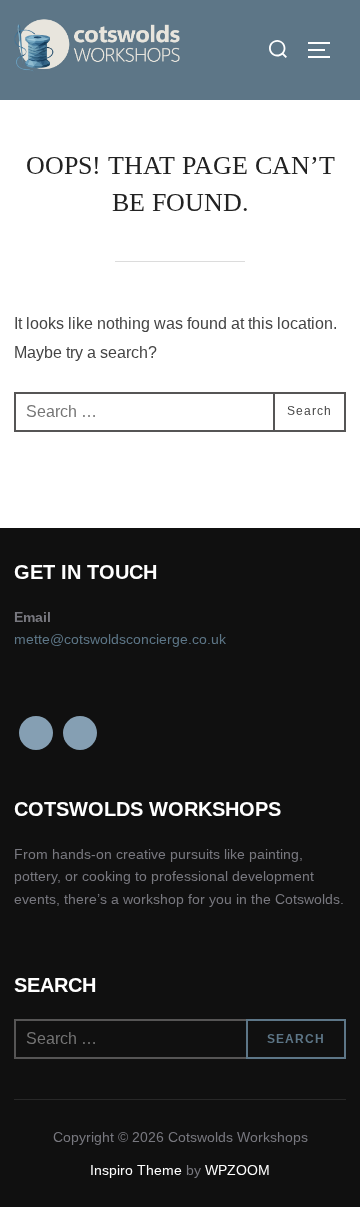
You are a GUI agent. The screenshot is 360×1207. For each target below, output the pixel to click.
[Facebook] (36, 733)
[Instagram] (80, 733)
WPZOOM (237, 1170)
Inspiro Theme (136, 1170)
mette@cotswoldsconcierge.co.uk (120, 639)
